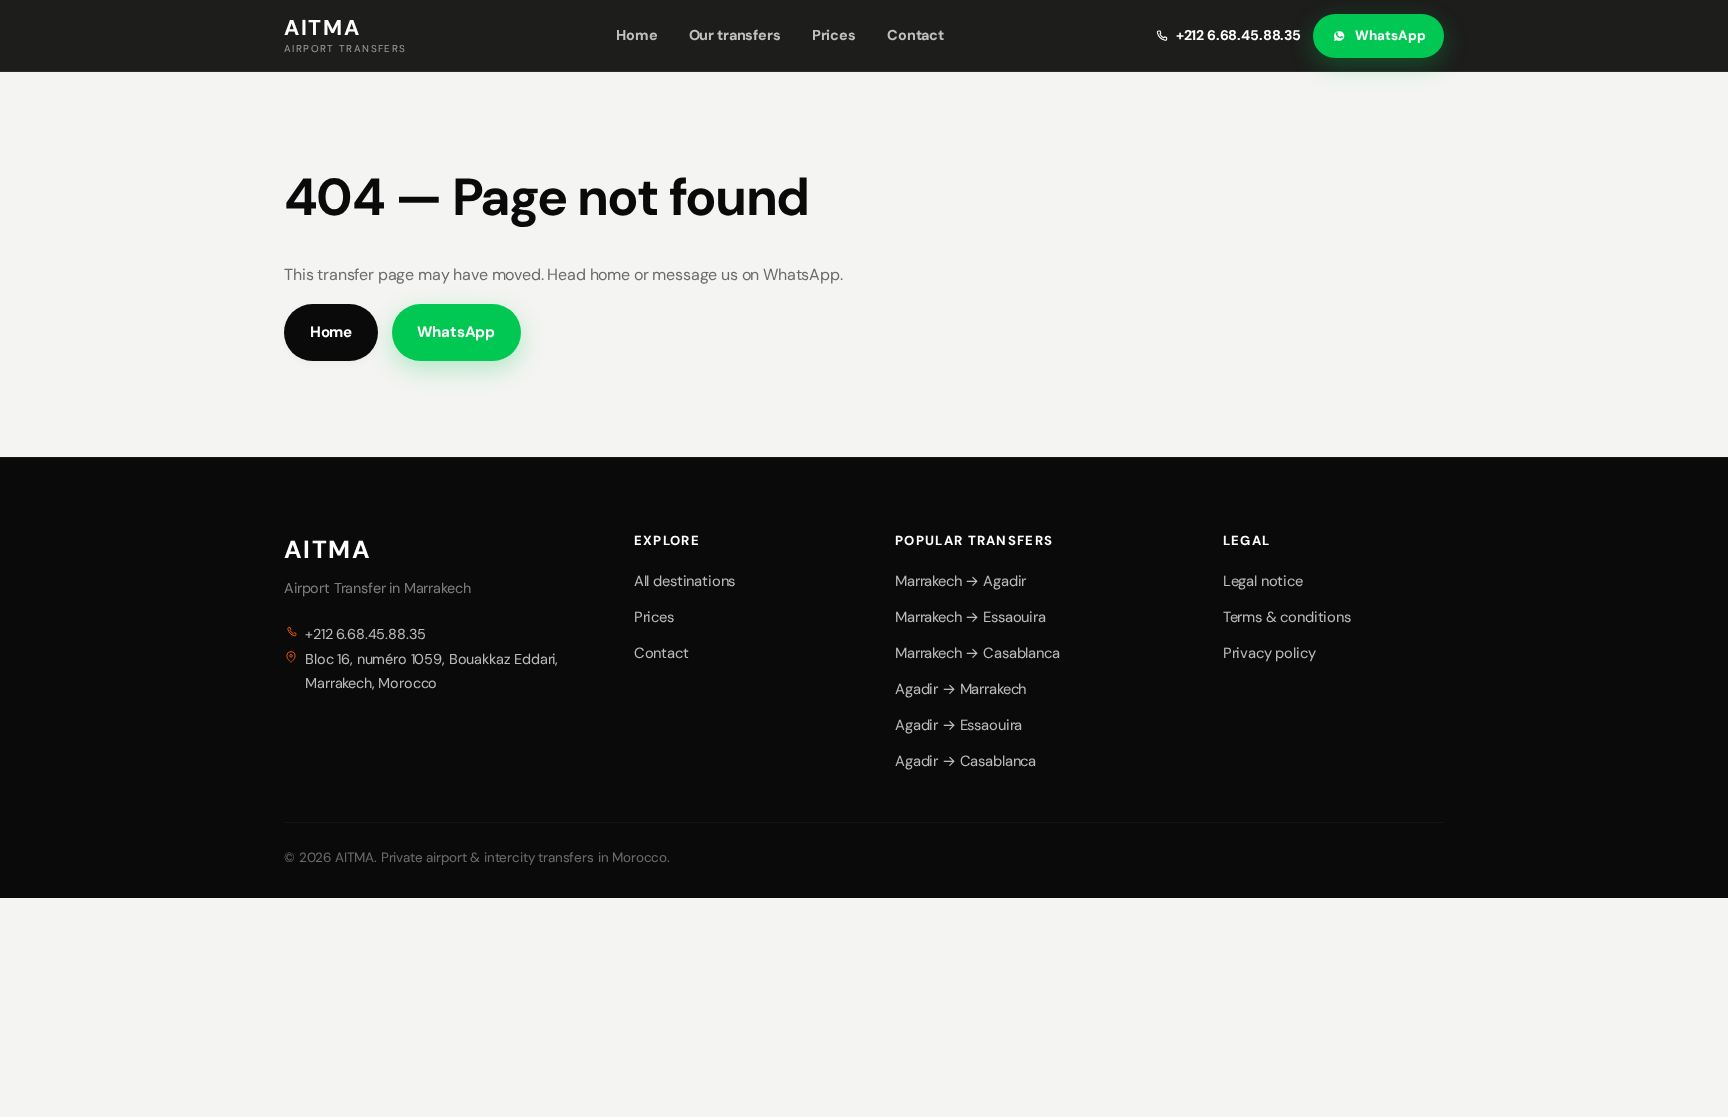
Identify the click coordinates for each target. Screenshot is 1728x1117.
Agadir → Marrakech (960, 689)
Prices (834, 35)
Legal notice (1263, 581)
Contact (915, 35)
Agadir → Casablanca (965, 761)
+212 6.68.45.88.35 (1238, 35)
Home (636, 35)
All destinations (684, 581)
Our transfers (735, 35)
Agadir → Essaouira (958, 725)
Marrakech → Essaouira (970, 617)
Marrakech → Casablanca (977, 653)
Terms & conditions (1287, 617)
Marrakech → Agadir (960, 581)
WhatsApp (1390, 35)
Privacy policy (1269, 653)
